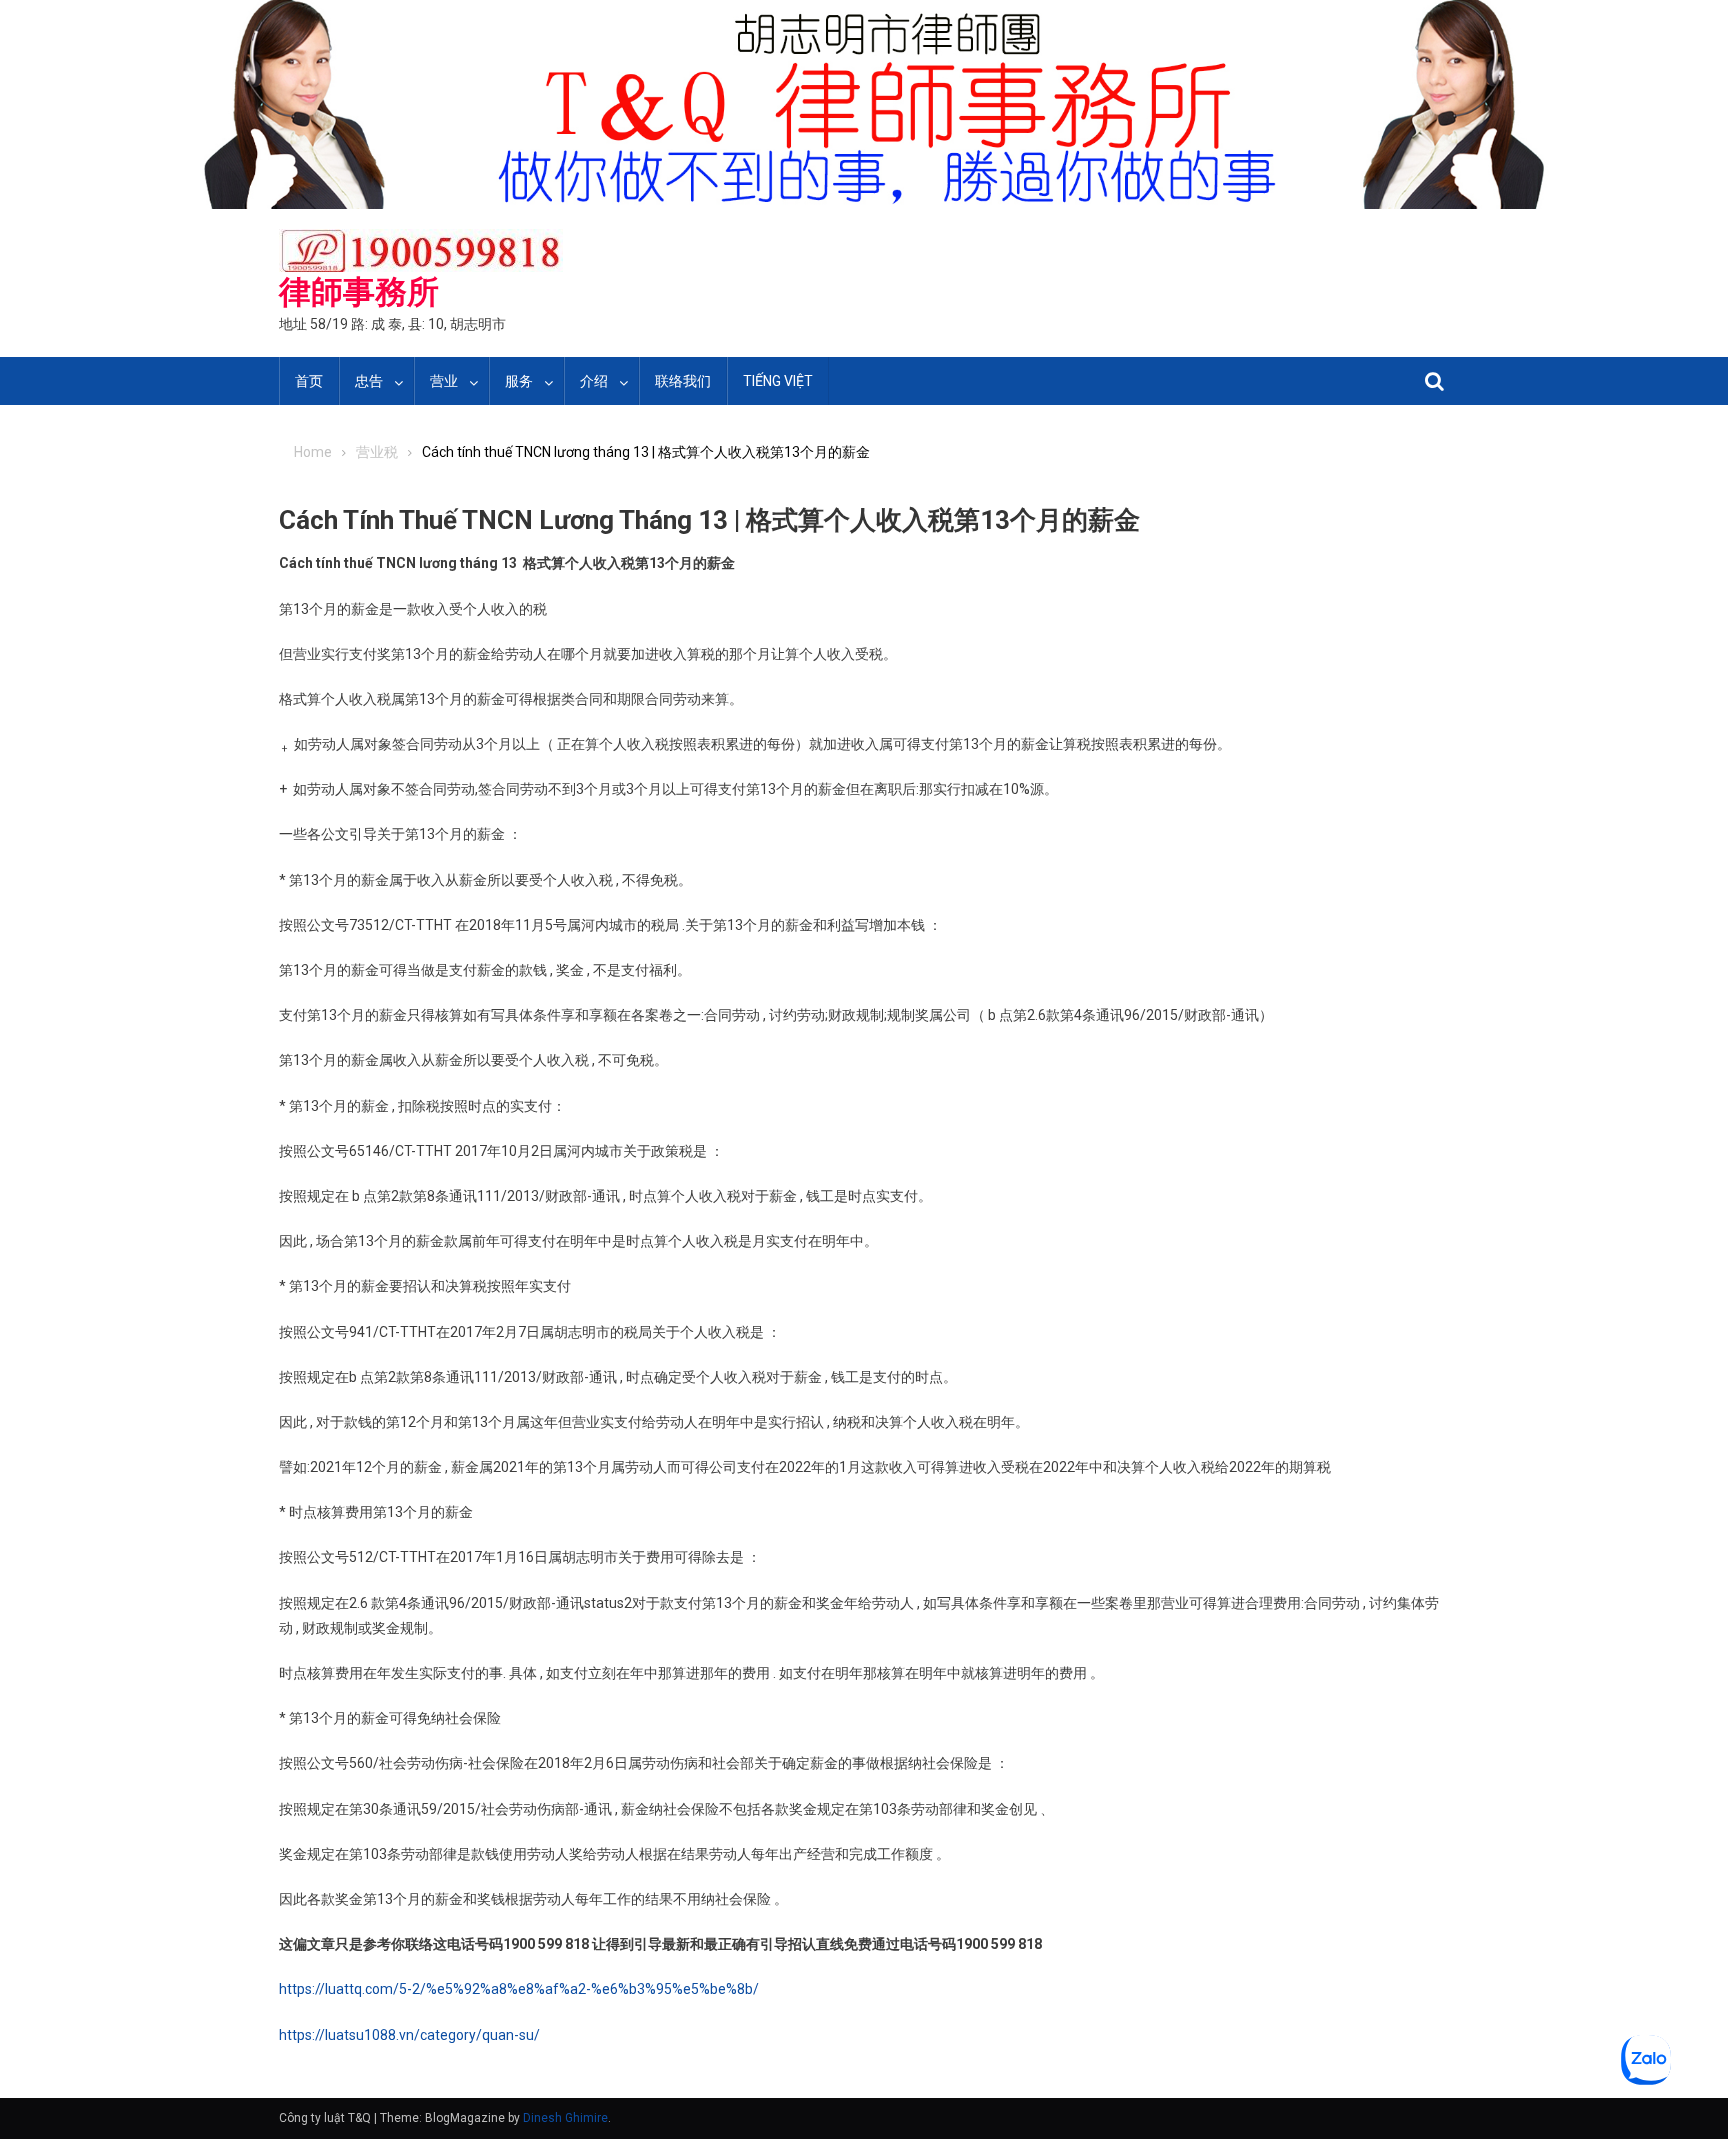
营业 (444, 381)
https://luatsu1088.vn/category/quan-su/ (409, 2035)
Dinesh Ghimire (565, 2118)
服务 (519, 381)
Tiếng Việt (778, 381)
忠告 (369, 381)
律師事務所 (359, 292)
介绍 (594, 381)
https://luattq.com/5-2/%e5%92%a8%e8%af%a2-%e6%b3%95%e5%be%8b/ (519, 1989)
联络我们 (683, 381)
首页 (309, 381)
